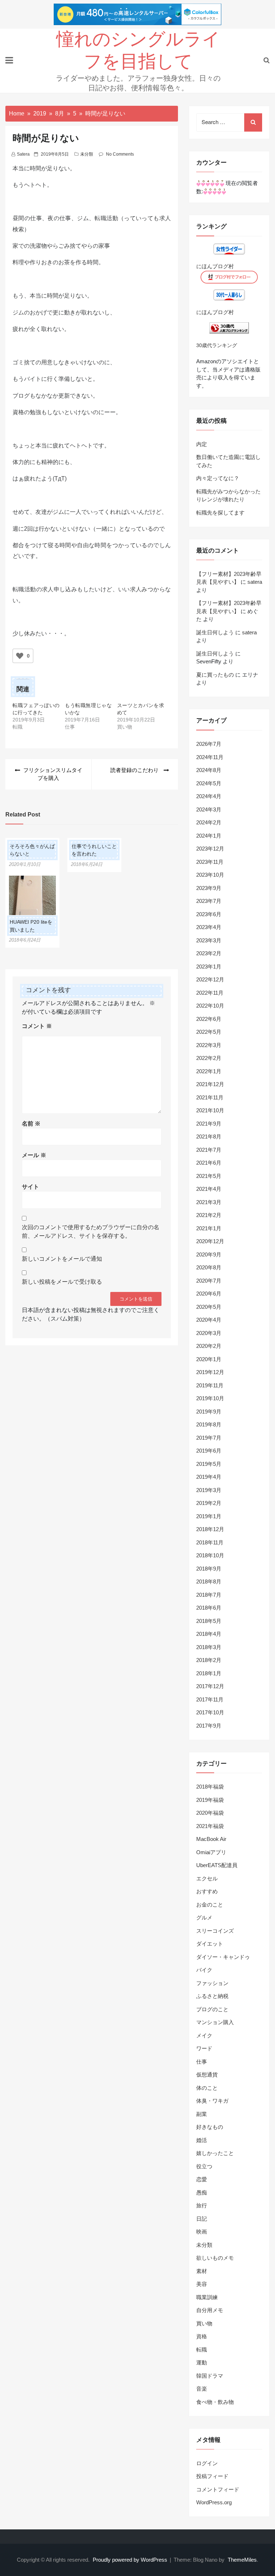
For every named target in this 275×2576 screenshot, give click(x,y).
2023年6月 (209, 914)
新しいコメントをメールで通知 (62, 1259)
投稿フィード (212, 2476)
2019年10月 (210, 1398)
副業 (202, 2114)
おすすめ (207, 1891)
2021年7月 (209, 1150)
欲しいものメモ (215, 2258)
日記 (202, 2219)
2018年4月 (209, 1634)
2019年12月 (210, 1372)
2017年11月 (210, 1699)
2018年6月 (209, 1608)
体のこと (207, 2088)
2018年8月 (209, 1581)
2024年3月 (209, 809)
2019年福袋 (210, 1800)
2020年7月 (209, 1281)
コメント (37, 1026)
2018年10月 (210, 1555)
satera (23, 154)
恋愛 (202, 2179)
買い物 (204, 2323)
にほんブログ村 (215, 266)
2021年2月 (209, 1215)
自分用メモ (210, 2310)
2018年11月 (210, 1542)
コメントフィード (218, 2489)
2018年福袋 (210, 1787)
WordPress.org (214, 2502)
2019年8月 (209, 1424)
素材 (202, 2271)
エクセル (207, 1878)
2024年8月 (209, 770)
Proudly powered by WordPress (131, 2560)
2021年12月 (210, 1084)
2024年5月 (209, 783)
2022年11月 (210, 993)
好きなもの (210, 2127)
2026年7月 (209, 744)
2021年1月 (209, 1228)
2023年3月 (209, 940)
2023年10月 (210, 875)
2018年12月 (210, 1529)
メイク (204, 2035)
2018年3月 (209, 1647)
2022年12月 (210, 979)
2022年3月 (209, 1045)
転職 (202, 2350)
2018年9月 (209, 1569)
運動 (202, 2362)
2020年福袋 (210, 1813)
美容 (202, 2284)
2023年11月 (210, 862)
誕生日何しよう (215, 632)
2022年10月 (210, 1006)
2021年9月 (209, 1124)
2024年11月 (210, 757)
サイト (30, 1187)
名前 (31, 1124)
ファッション (212, 1983)
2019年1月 (209, 1516)
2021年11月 (210, 1097)
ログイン (207, 2463)
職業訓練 (207, 2297)
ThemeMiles (242, 2560)
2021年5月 (209, 1176)
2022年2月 (209, 1058)
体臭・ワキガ (212, 2101)
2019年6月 (209, 1451)
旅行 (202, 2205)
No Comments (120, 154)
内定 (202, 444)
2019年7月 (209, 1438)
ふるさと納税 (212, 1996)
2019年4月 (209, 1477)
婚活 (202, 2140)
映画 (202, 2232)
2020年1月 (209, 1359)
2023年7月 (209, 901)
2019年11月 (210, 1385)
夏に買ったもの (215, 675)
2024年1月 (209, 836)
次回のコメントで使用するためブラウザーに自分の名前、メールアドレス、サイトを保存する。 (91, 1232)
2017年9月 (209, 1726)
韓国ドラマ (210, 2376)
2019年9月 (209, 1412)
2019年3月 (209, 1490)
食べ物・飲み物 (215, 2402)
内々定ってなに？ (218, 478)
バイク (204, 1970)
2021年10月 (210, 1110)
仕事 (202, 2062)
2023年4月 (209, 927)
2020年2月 (209, 1346)
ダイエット (210, 1944)
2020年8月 (209, 1267)
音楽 (202, 2389)
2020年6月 (209, 1294)
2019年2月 (209, 1503)
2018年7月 (209, 1595)
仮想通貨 (207, 2075)
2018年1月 (209, 1673)
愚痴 (202, 2193)
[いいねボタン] (20, 656)
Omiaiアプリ (211, 1852)
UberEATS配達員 (217, 1865)
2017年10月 (210, 1712)
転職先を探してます (220, 513)
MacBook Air (211, 1839)
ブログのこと (212, 2009)
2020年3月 (209, 1333)
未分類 (87, 154)
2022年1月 (209, 1071)
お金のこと (210, 1905)
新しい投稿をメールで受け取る (62, 1282)
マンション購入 (215, 2022)
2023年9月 (209, 888)
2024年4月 (209, 796)
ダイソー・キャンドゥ (223, 1957)
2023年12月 (210, 849)
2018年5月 (209, 1621)
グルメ (204, 1917)
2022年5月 (209, 1032)
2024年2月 (209, 822)
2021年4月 (209, 1189)
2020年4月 (209, 1320)
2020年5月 (209, 1307)
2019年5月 (209, 1464)
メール (34, 1155)
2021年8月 (209, 1137)
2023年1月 (209, 967)
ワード (204, 2048)
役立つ (204, 2166)
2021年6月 (209, 1163)
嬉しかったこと (215, 2153)
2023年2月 (209, 953)
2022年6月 (209, 1019)
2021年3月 (209, 1202)
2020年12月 (210, 1241)
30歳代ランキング (217, 345)
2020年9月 (209, 1254)
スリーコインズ (215, 1931)
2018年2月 (209, 1660)
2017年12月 (210, 1686)
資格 (202, 2336)
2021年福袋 (210, 1826)
